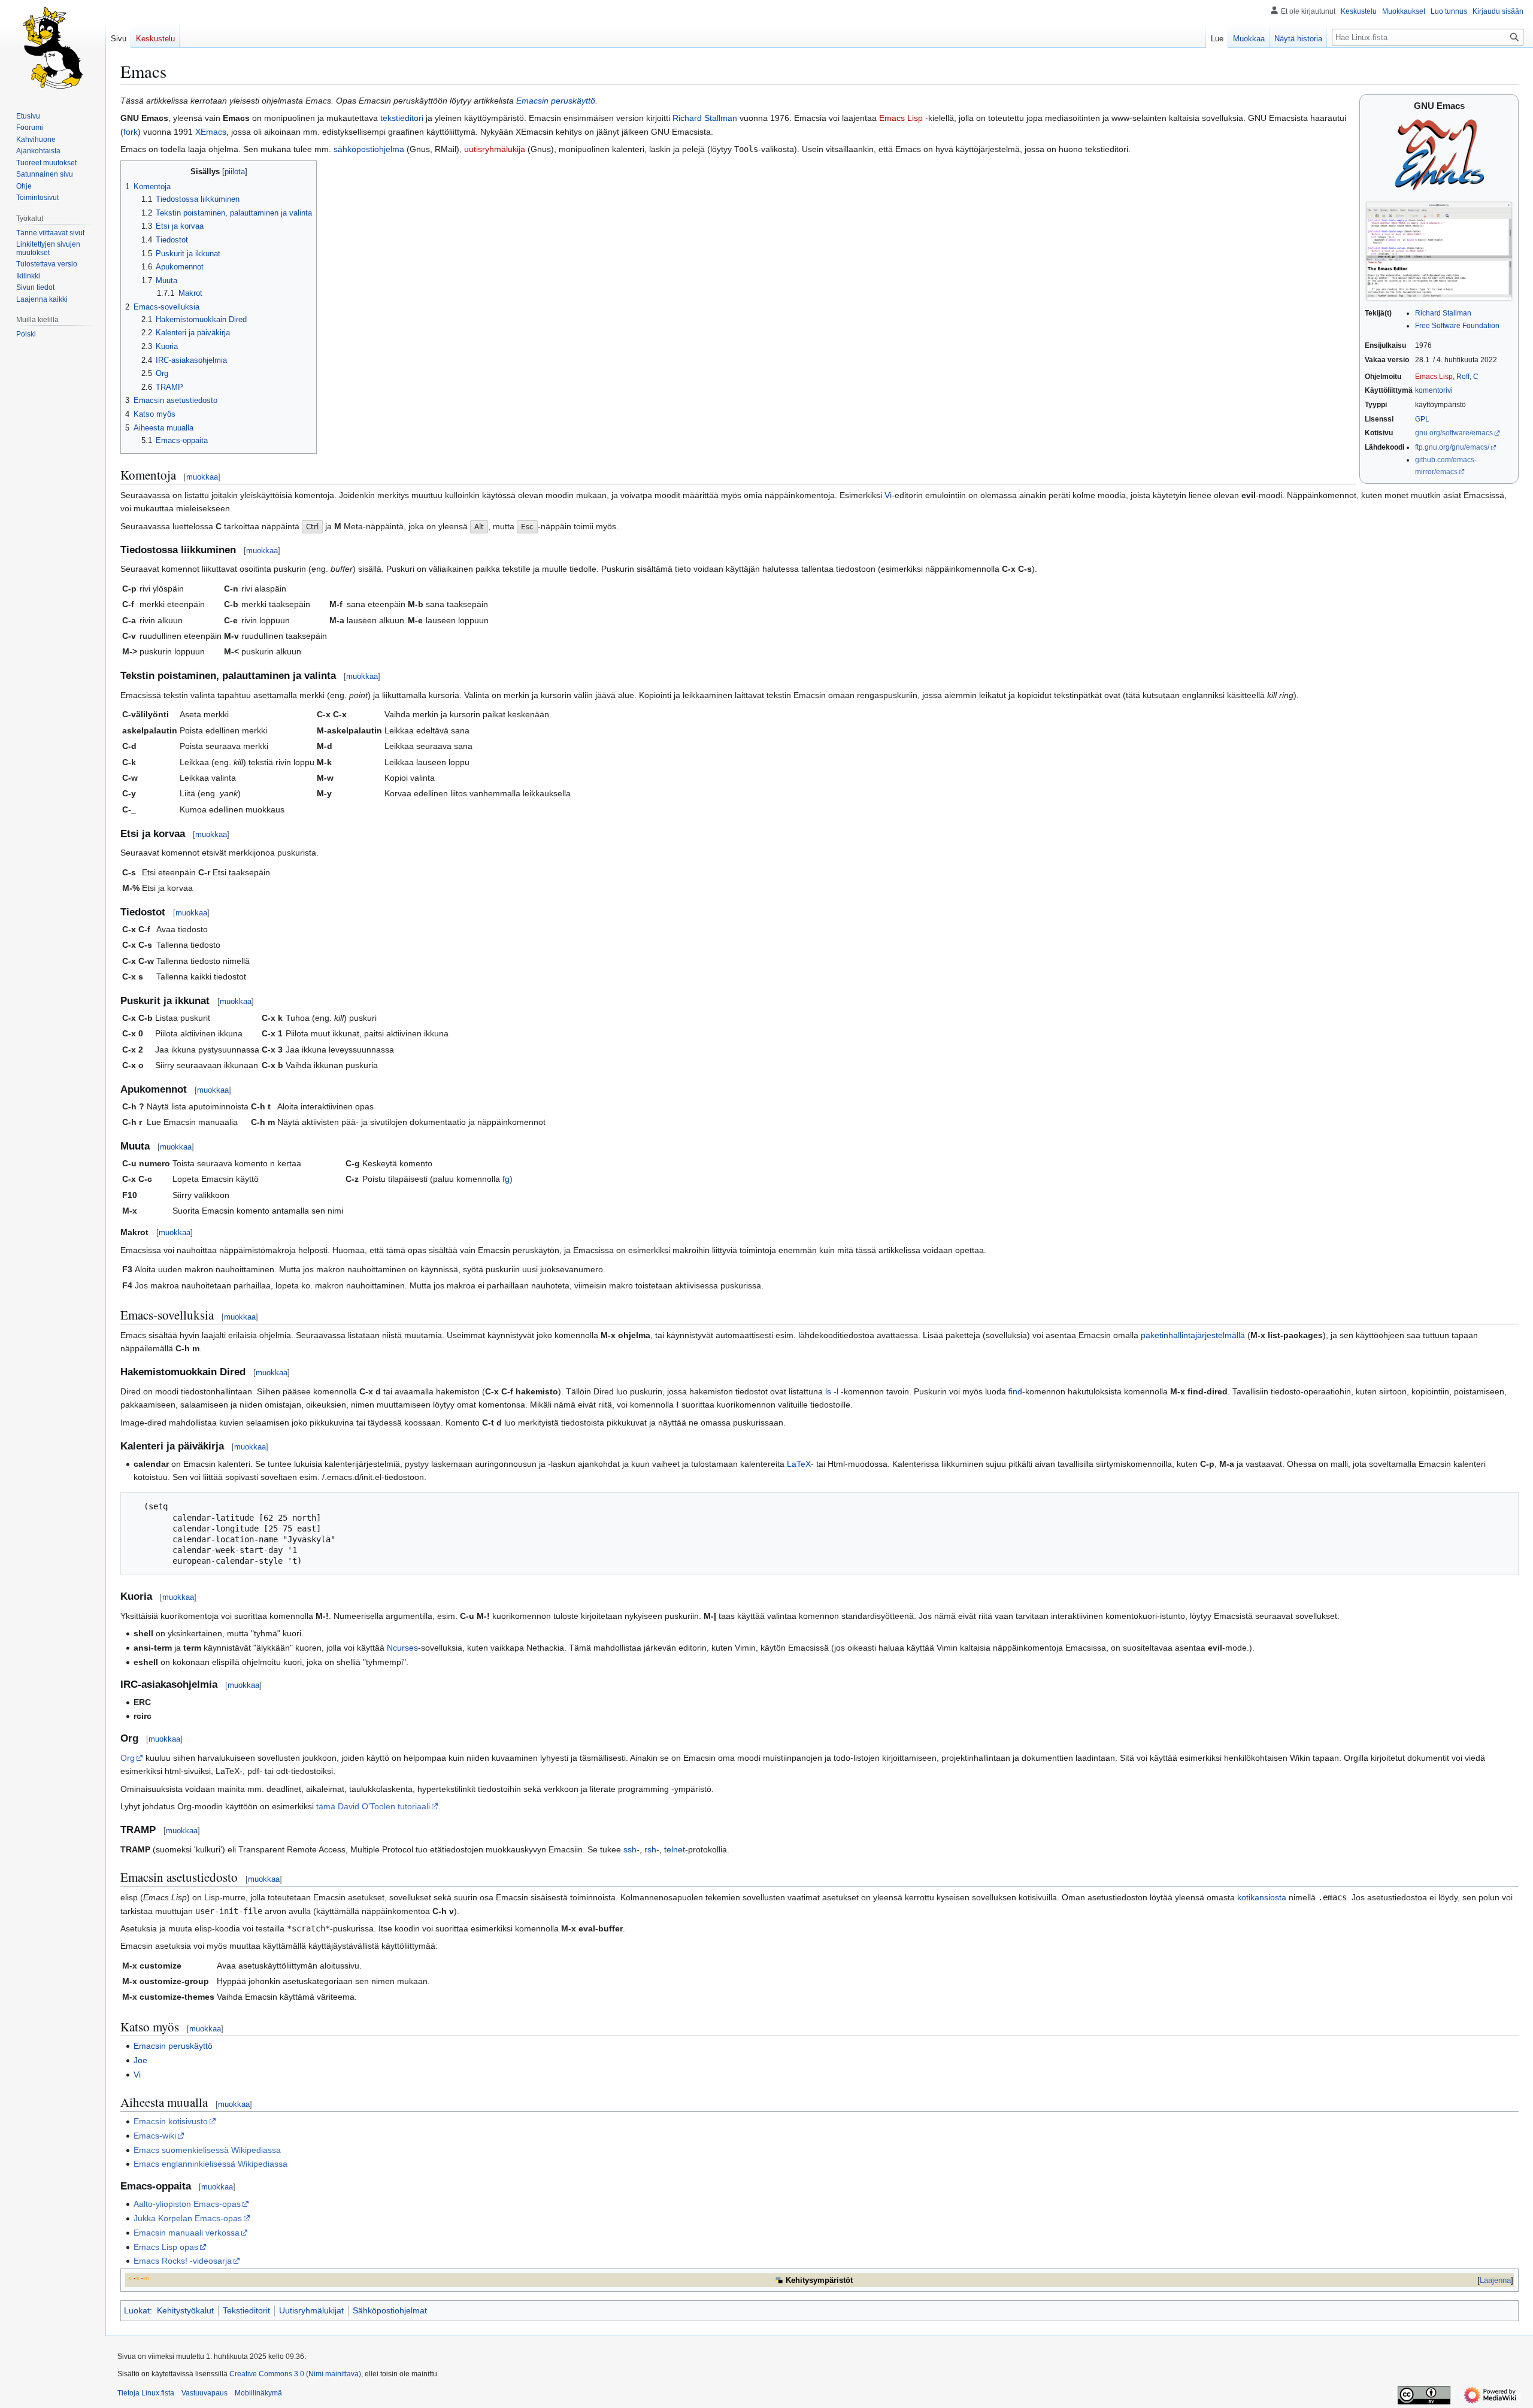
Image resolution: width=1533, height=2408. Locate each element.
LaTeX (799, 1464)
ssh (630, 1849)
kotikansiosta (1262, 1897)
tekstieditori (402, 118)
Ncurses (402, 1648)
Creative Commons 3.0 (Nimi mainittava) (295, 2374)
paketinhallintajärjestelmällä (1193, 1335)
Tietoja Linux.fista (146, 2393)
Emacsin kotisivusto (171, 2121)
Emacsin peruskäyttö (556, 101)
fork (131, 132)
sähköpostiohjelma (369, 149)
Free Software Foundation (1457, 326)
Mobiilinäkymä (258, 2393)
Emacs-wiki (155, 2136)
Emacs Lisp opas (166, 2247)
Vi (888, 495)
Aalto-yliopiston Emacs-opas (187, 2204)
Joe (140, 2060)
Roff (1463, 377)
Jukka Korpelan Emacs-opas (188, 2218)
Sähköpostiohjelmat (390, 2310)
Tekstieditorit (246, 2310)
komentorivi (1434, 390)
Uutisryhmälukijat (311, 2310)
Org (128, 1758)
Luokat (137, 2310)
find (1015, 1391)
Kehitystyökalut (185, 2310)
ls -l (832, 1391)
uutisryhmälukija (495, 149)
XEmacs (211, 132)
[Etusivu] (53, 48)
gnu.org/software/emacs (1454, 433)
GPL (1422, 419)
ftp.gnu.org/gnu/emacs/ (1452, 447)
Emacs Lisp (1434, 377)
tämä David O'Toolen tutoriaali (373, 1806)
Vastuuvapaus (204, 2393)
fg (506, 1179)
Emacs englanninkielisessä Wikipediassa (210, 2164)
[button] (42, 299)
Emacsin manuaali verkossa (187, 2233)
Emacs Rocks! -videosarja (183, 2261)
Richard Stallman (1443, 313)
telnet (675, 1849)
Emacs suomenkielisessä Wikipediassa (207, 2150)
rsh (650, 1849)
